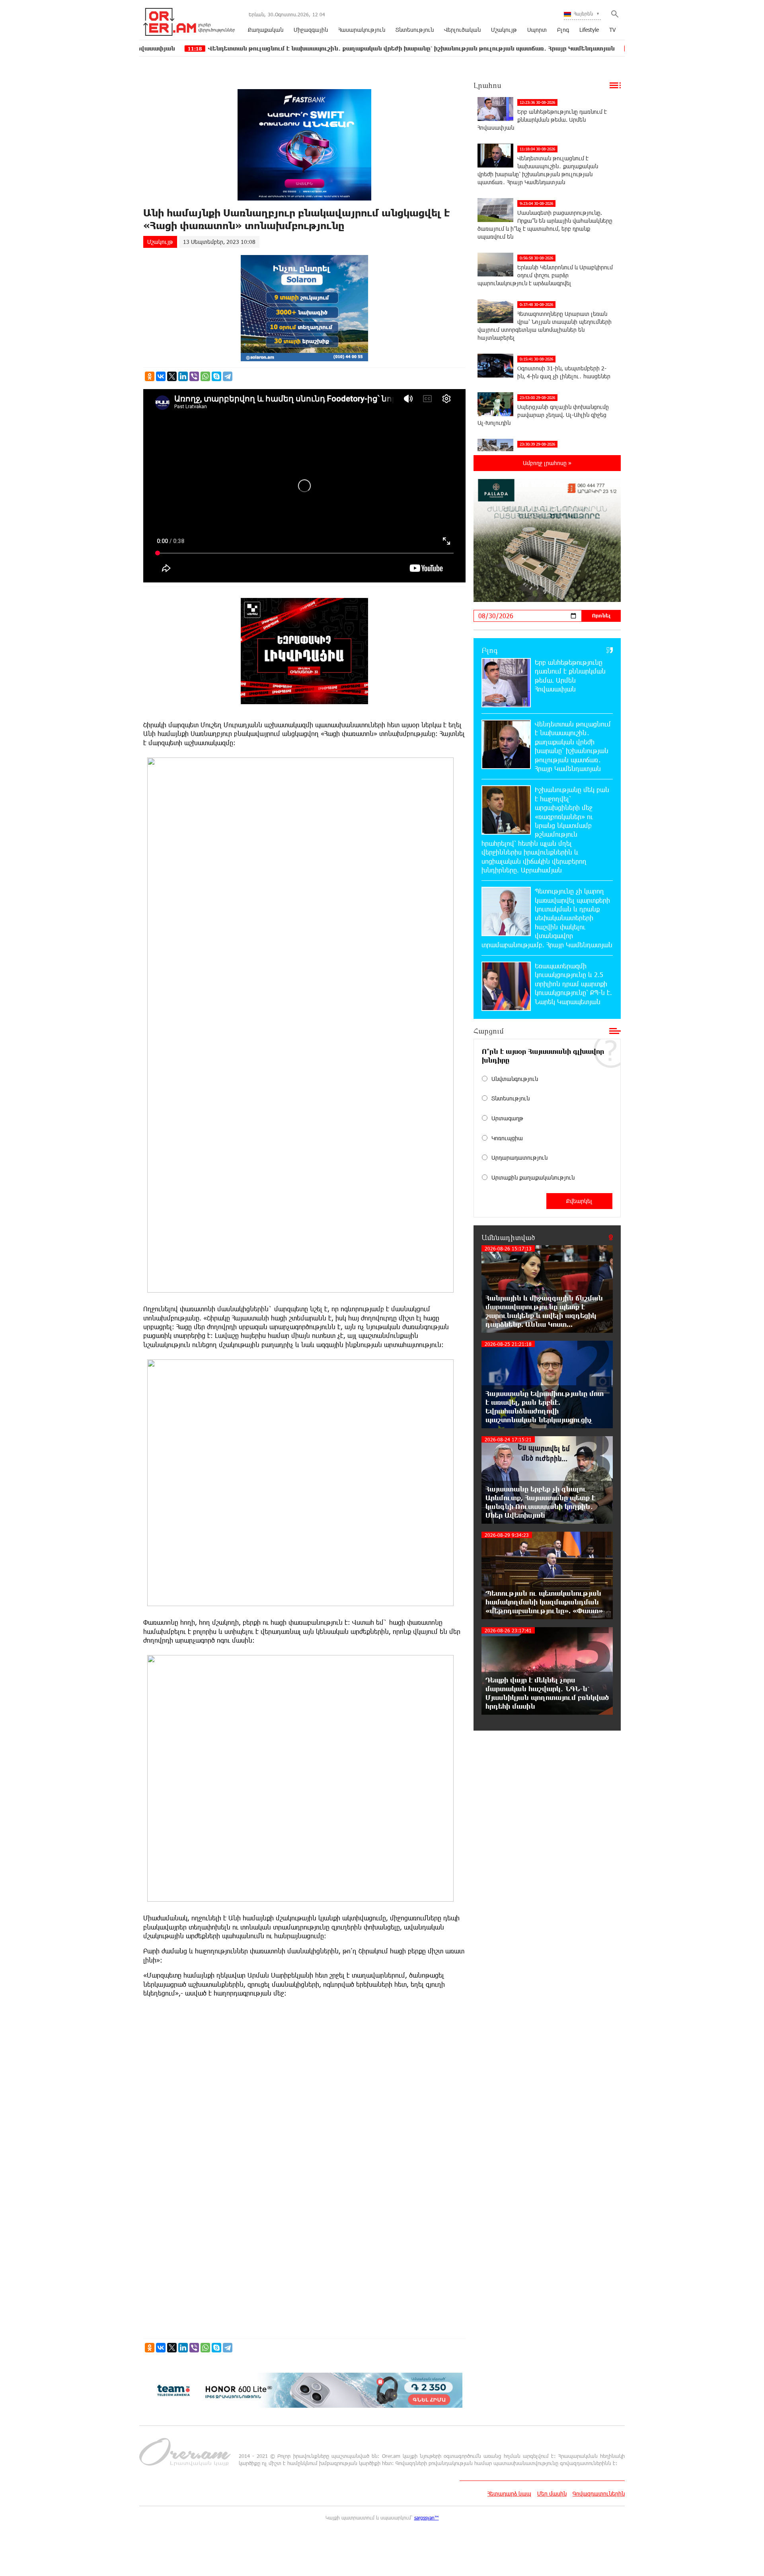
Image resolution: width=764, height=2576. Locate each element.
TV (612, 30)
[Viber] (194, 376)
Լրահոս (487, 85)
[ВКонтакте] (161, 376)
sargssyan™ (427, 2518)
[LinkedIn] (183, 376)
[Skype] (216, 376)
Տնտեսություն (415, 30)
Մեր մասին (552, 2493)
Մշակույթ (504, 30)
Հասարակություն (362, 30)
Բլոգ (563, 30)
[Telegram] (228, 376)
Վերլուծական (462, 30)
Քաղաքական (266, 30)
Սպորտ (537, 30)
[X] (172, 376)
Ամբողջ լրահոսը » (547, 463)
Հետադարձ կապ (509, 2493)
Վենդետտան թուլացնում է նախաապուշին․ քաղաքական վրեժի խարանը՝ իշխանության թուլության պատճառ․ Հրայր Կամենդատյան (312, 48)
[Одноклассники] (150, 376)
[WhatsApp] (205, 376)
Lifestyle (589, 30)
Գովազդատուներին (599, 2493)
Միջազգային (311, 30)
